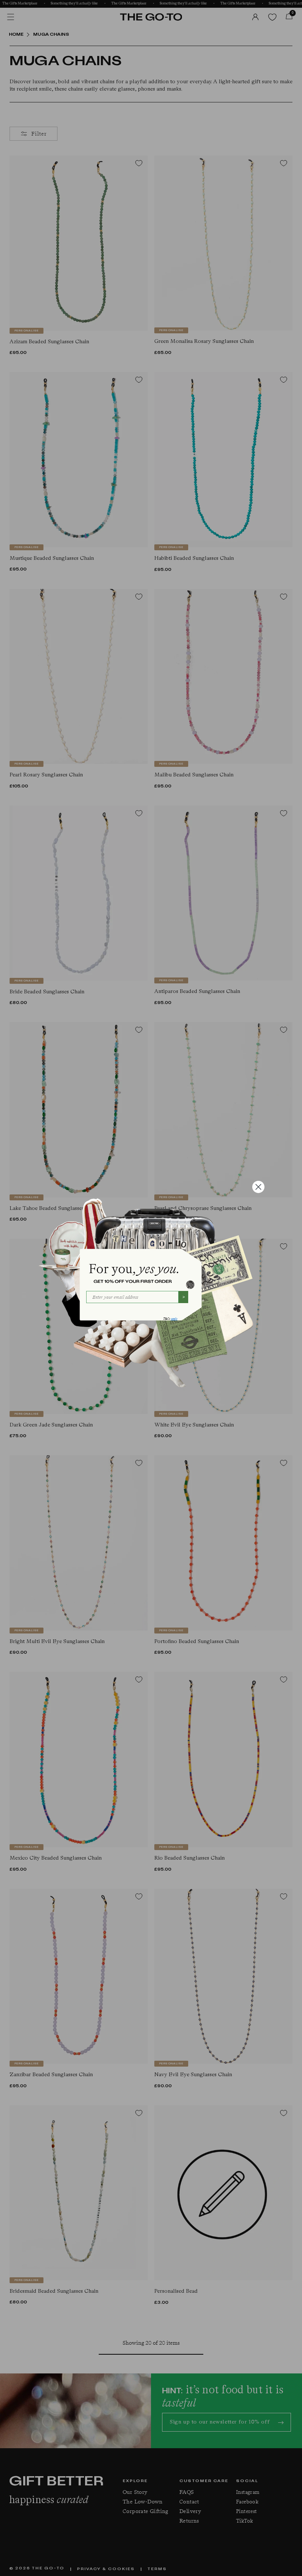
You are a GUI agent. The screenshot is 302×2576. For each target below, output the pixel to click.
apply (174, 1319)
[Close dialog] (258, 1187)
